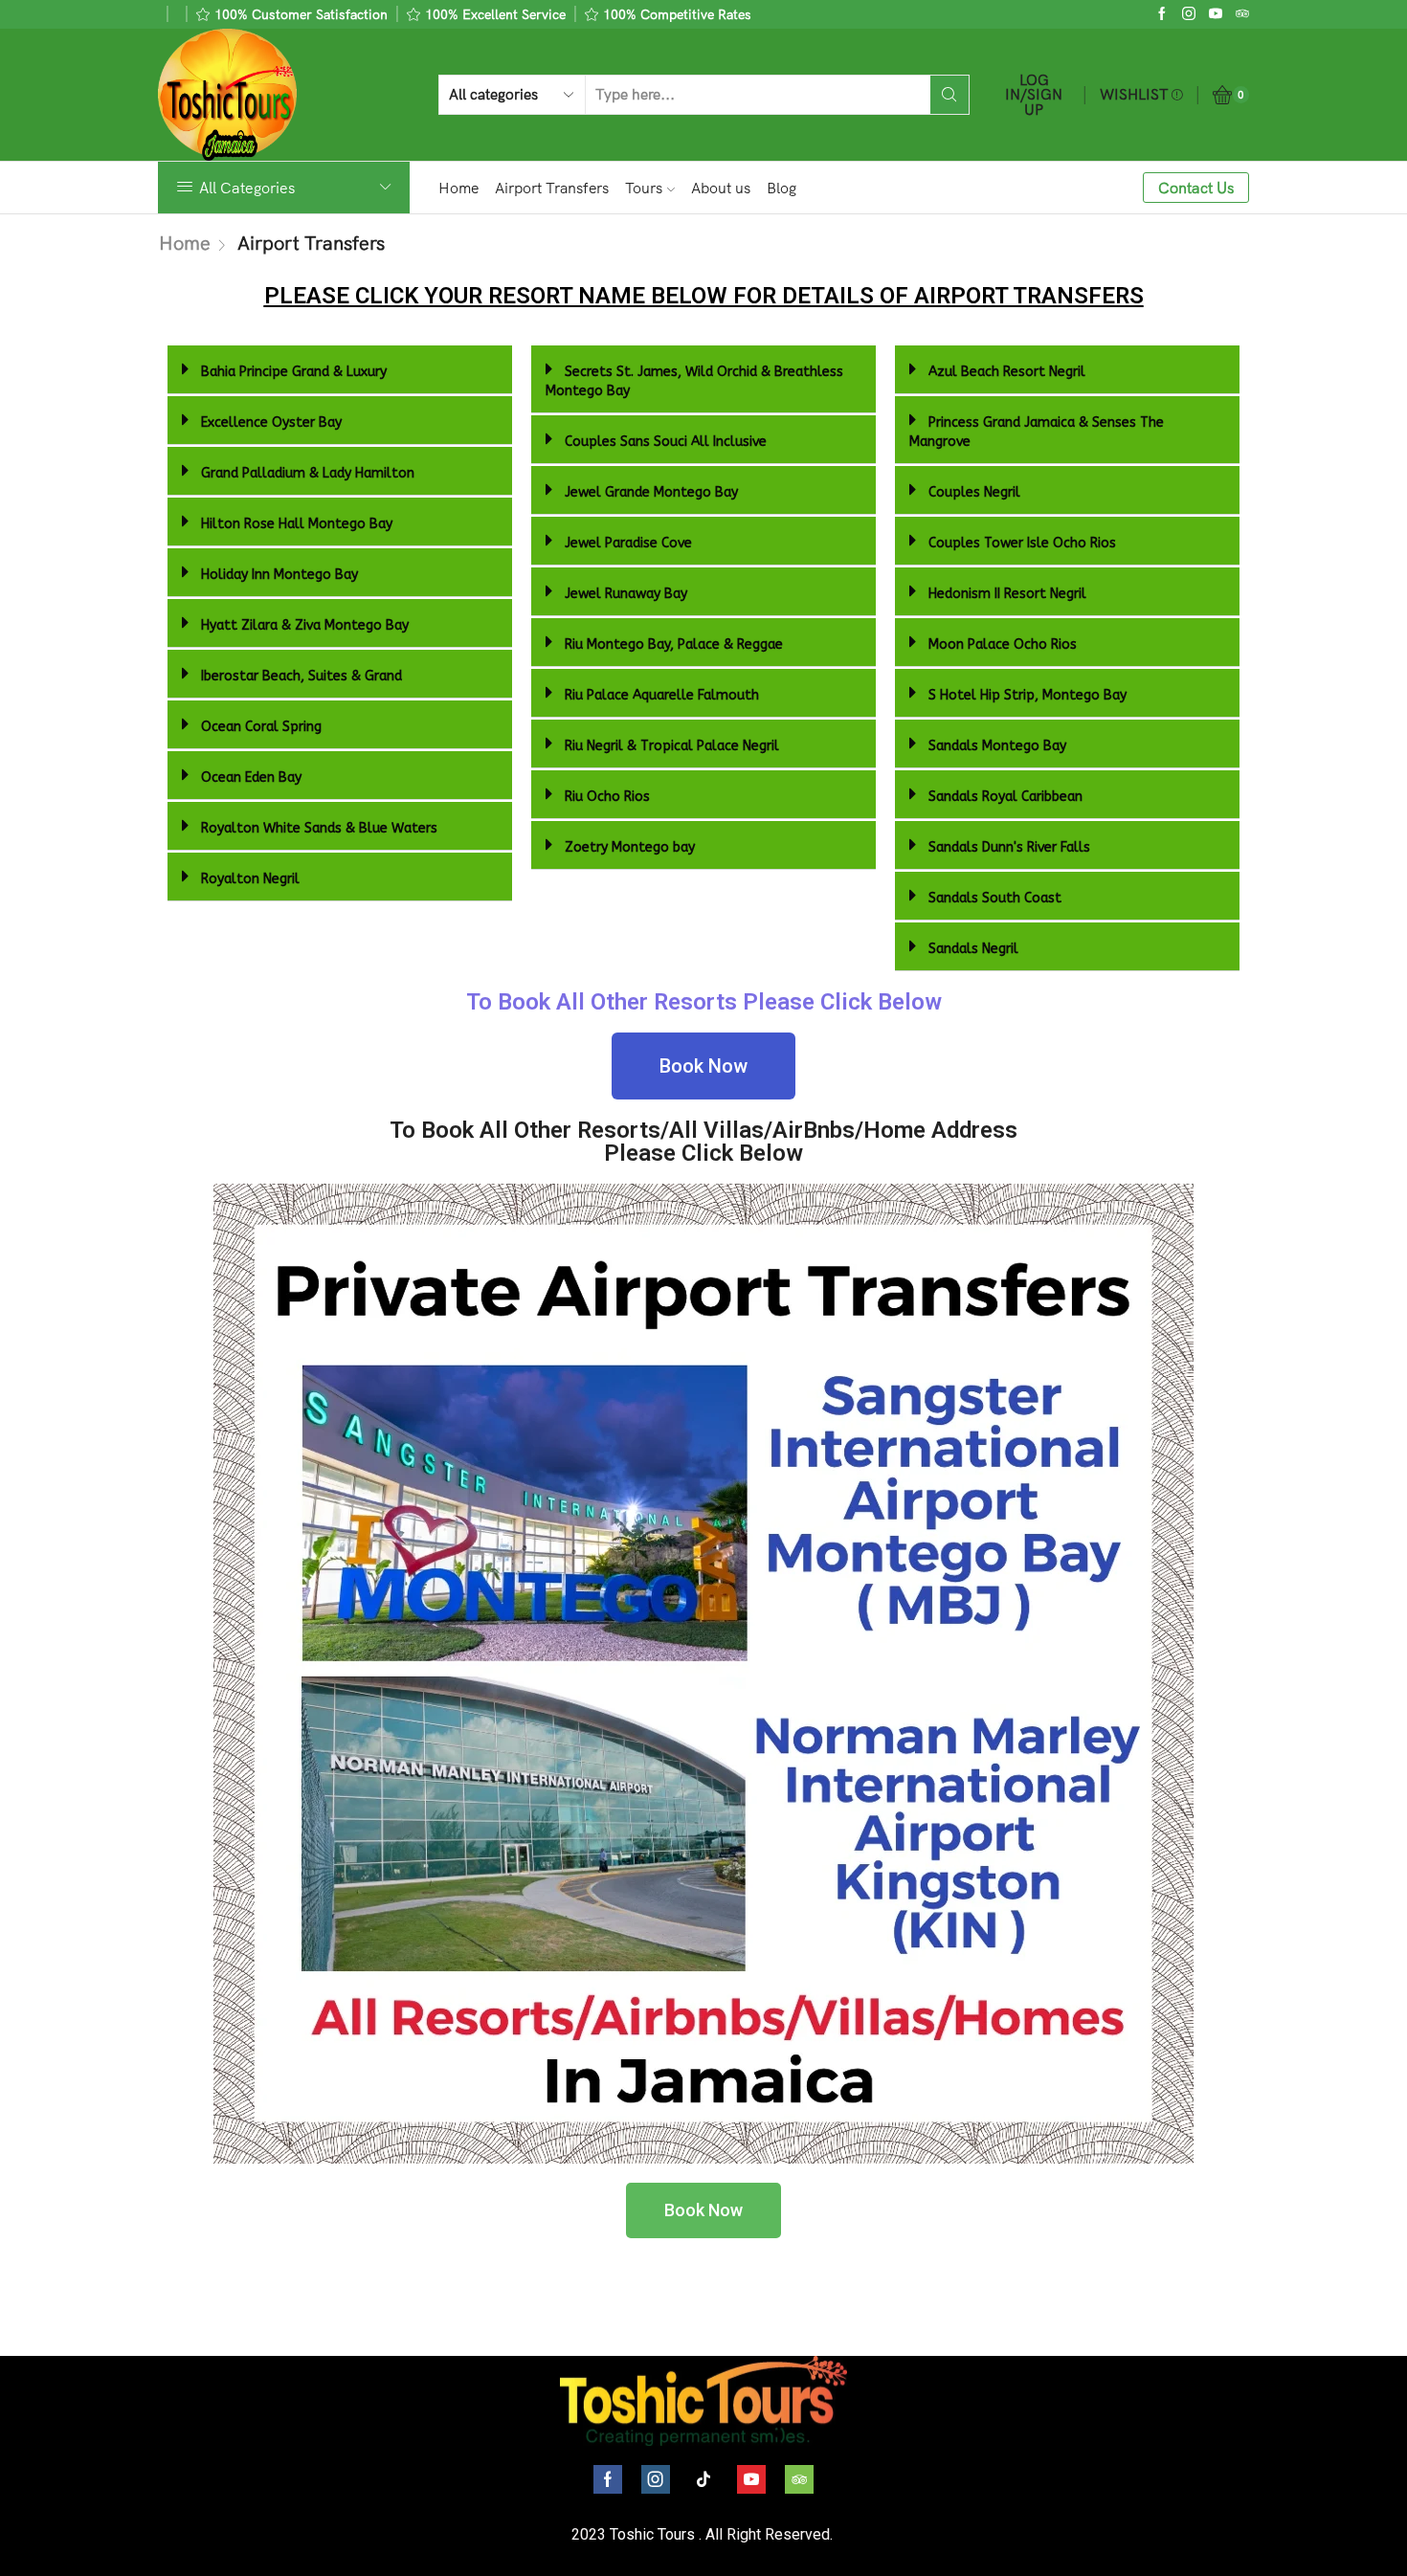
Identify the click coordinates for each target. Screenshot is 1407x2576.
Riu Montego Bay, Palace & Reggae (674, 644)
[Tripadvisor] (799, 2479)
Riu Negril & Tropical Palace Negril (672, 746)
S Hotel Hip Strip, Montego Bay (1027, 695)
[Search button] (949, 95)
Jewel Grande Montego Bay (651, 492)
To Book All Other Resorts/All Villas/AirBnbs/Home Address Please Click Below (703, 1142)
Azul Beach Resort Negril (1007, 372)
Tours (644, 188)
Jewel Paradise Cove (628, 543)
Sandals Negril (973, 949)
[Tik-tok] (703, 2479)
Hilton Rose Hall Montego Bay (297, 524)
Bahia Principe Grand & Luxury (294, 372)
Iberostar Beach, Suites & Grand (301, 676)
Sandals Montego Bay (997, 746)
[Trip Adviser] (1242, 14)
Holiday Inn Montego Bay (279, 575)
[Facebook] (1162, 14)
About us (721, 188)
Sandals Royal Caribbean (1005, 797)
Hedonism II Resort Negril (1007, 594)
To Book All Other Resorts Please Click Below (704, 1002)
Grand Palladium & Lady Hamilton (308, 473)
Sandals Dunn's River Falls (1009, 847)
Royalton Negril (250, 879)
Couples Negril (974, 492)
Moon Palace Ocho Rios (1003, 644)
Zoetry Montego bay (630, 847)
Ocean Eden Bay (251, 777)
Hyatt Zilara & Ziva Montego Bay (305, 625)
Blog (782, 188)
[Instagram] (1189, 14)
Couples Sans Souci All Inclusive (666, 442)
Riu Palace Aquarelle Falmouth (662, 695)
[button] (340, 370)
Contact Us (1196, 188)
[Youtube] (1216, 14)
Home (458, 188)
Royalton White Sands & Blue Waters (319, 828)
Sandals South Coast (995, 898)
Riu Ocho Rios (607, 797)
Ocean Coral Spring (261, 727)
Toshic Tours (652, 2534)
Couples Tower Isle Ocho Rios (1022, 543)
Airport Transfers (552, 188)
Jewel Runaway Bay (626, 594)
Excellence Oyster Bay (271, 422)
